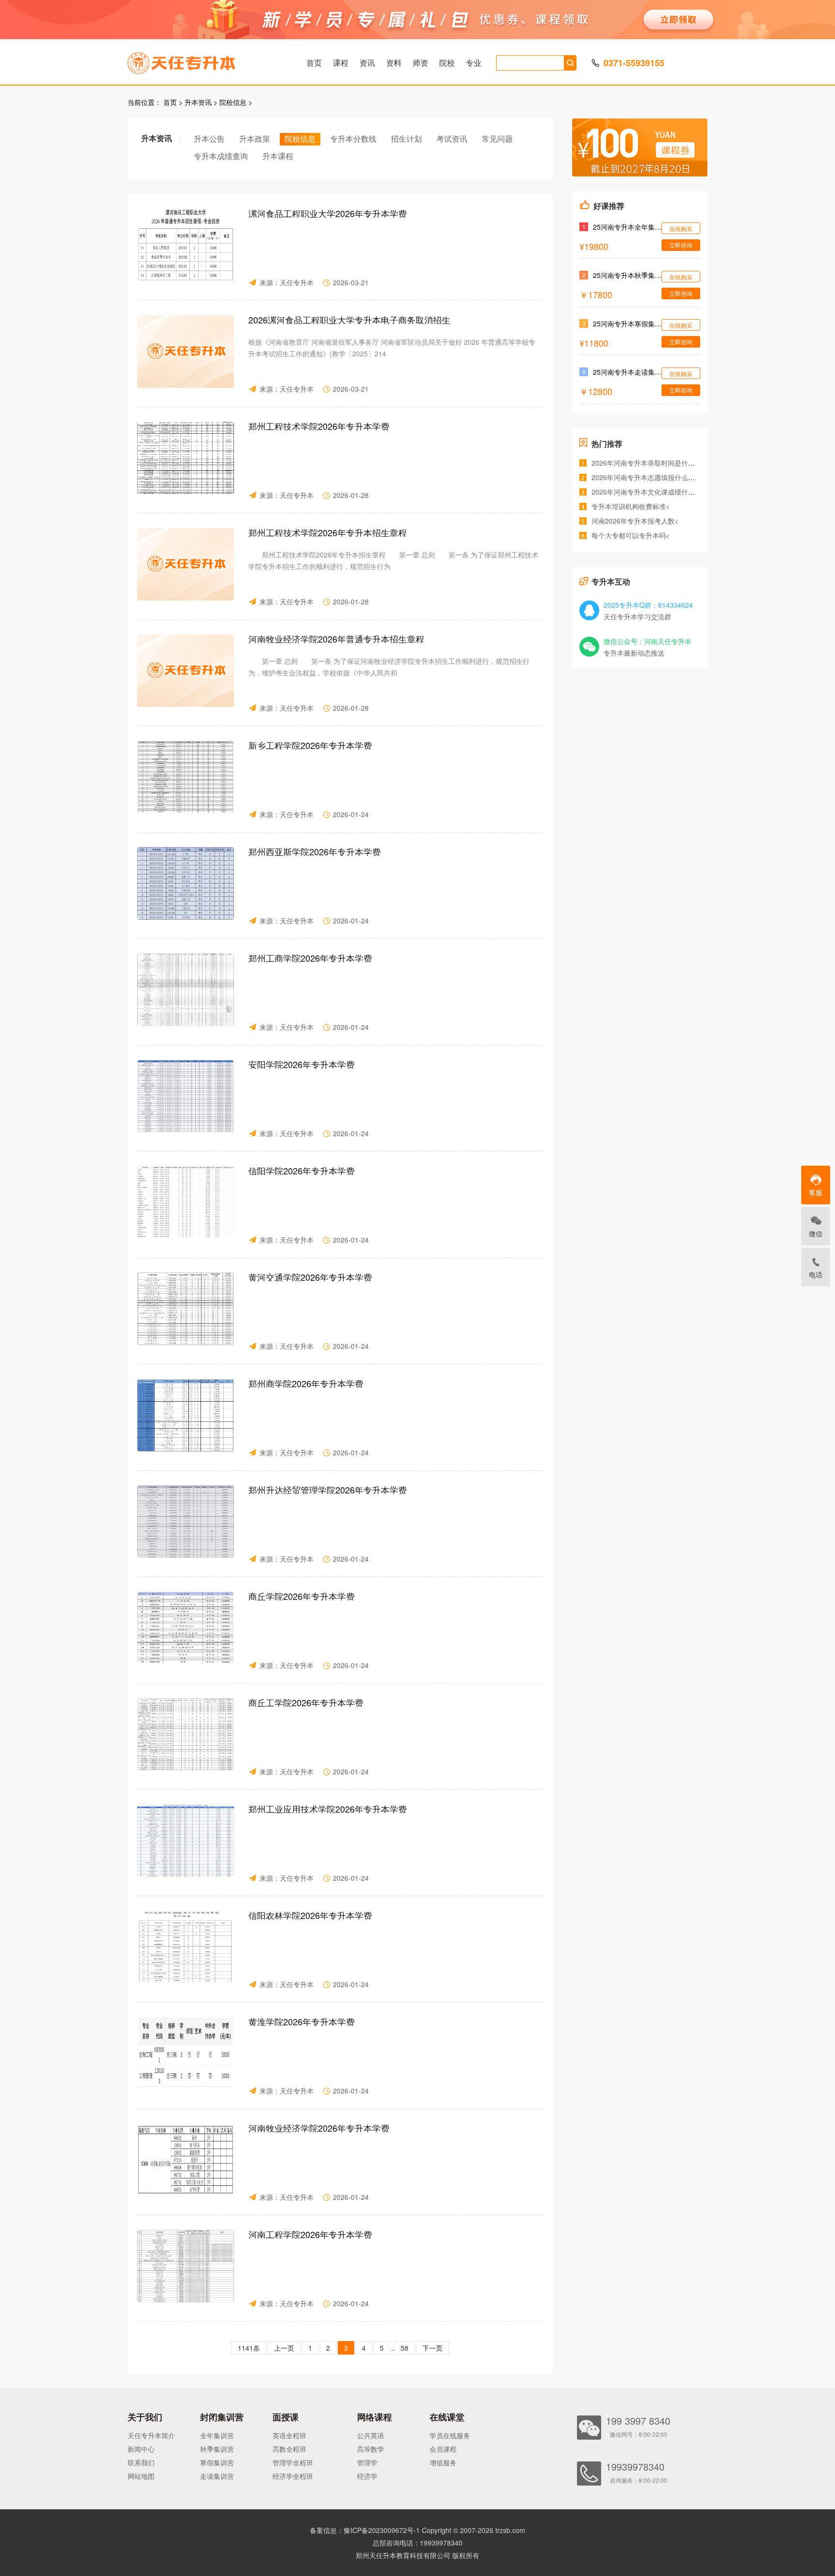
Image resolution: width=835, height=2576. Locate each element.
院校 (447, 63)
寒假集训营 (217, 2462)
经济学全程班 (293, 2476)
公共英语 (371, 2435)
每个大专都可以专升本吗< (631, 535)
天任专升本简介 (151, 2435)
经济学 (367, 2476)
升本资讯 (198, 102)
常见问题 (497, 139)
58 (404, 2348)
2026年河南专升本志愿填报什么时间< (648, 477)
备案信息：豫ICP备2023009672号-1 (365, 2530)
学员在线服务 (450, 2435)
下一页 (432, 2348)
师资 (420, 63)
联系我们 (141, 2462)
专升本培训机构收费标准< (631, 506)
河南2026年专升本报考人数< (635, 521)
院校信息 (233, 102)
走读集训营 (217, 2476)
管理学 (367, 2462)
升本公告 (209, 139)
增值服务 (443, 2462)
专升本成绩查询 (221, 156)
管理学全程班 (293, 2462)
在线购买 (681, 228)
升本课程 (278, 156)
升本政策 (255, 139)
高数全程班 (289, 2449)
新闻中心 (141, 2449)
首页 (314, 63)
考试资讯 (452, 139)
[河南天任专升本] (204, 60)
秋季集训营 (217, 2449)
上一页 (284, 2348)
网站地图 (141, 2476)
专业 (474, 63)
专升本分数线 (353, 139)
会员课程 (443, 2449)
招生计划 (406, 139)
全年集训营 (217, 2435)
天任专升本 (297, 282)
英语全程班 (289, 2435)
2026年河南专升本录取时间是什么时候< (652, 463)
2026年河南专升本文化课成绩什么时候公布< (659, 492)
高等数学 (371, 2449)
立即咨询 (681, 245)
